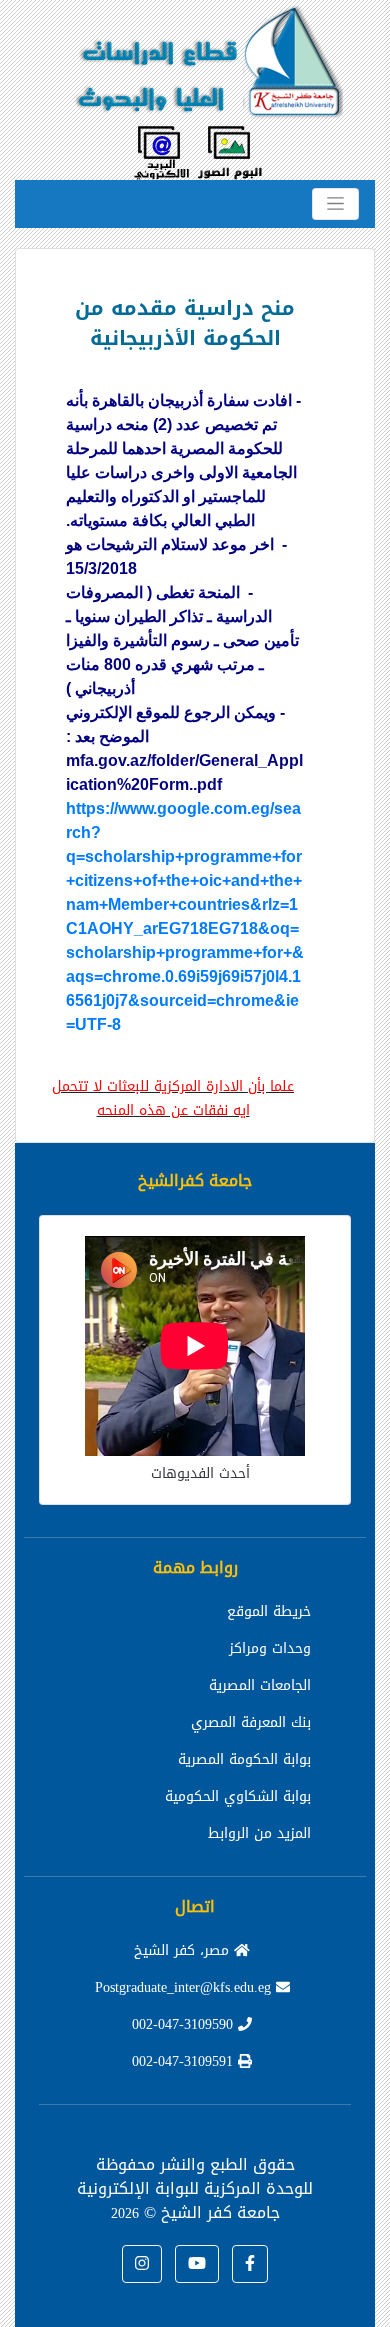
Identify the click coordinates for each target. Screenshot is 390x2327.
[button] (250, 2264)
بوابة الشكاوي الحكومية (238, 1796)
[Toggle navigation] (335, 204)
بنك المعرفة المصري (251, 1722)
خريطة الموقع (269, 1611)
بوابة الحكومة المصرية (244, 1759)
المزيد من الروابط (259, 1833)
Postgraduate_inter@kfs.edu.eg (185, 1987)
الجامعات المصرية (260, 1685)
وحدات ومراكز (270, 1648)
